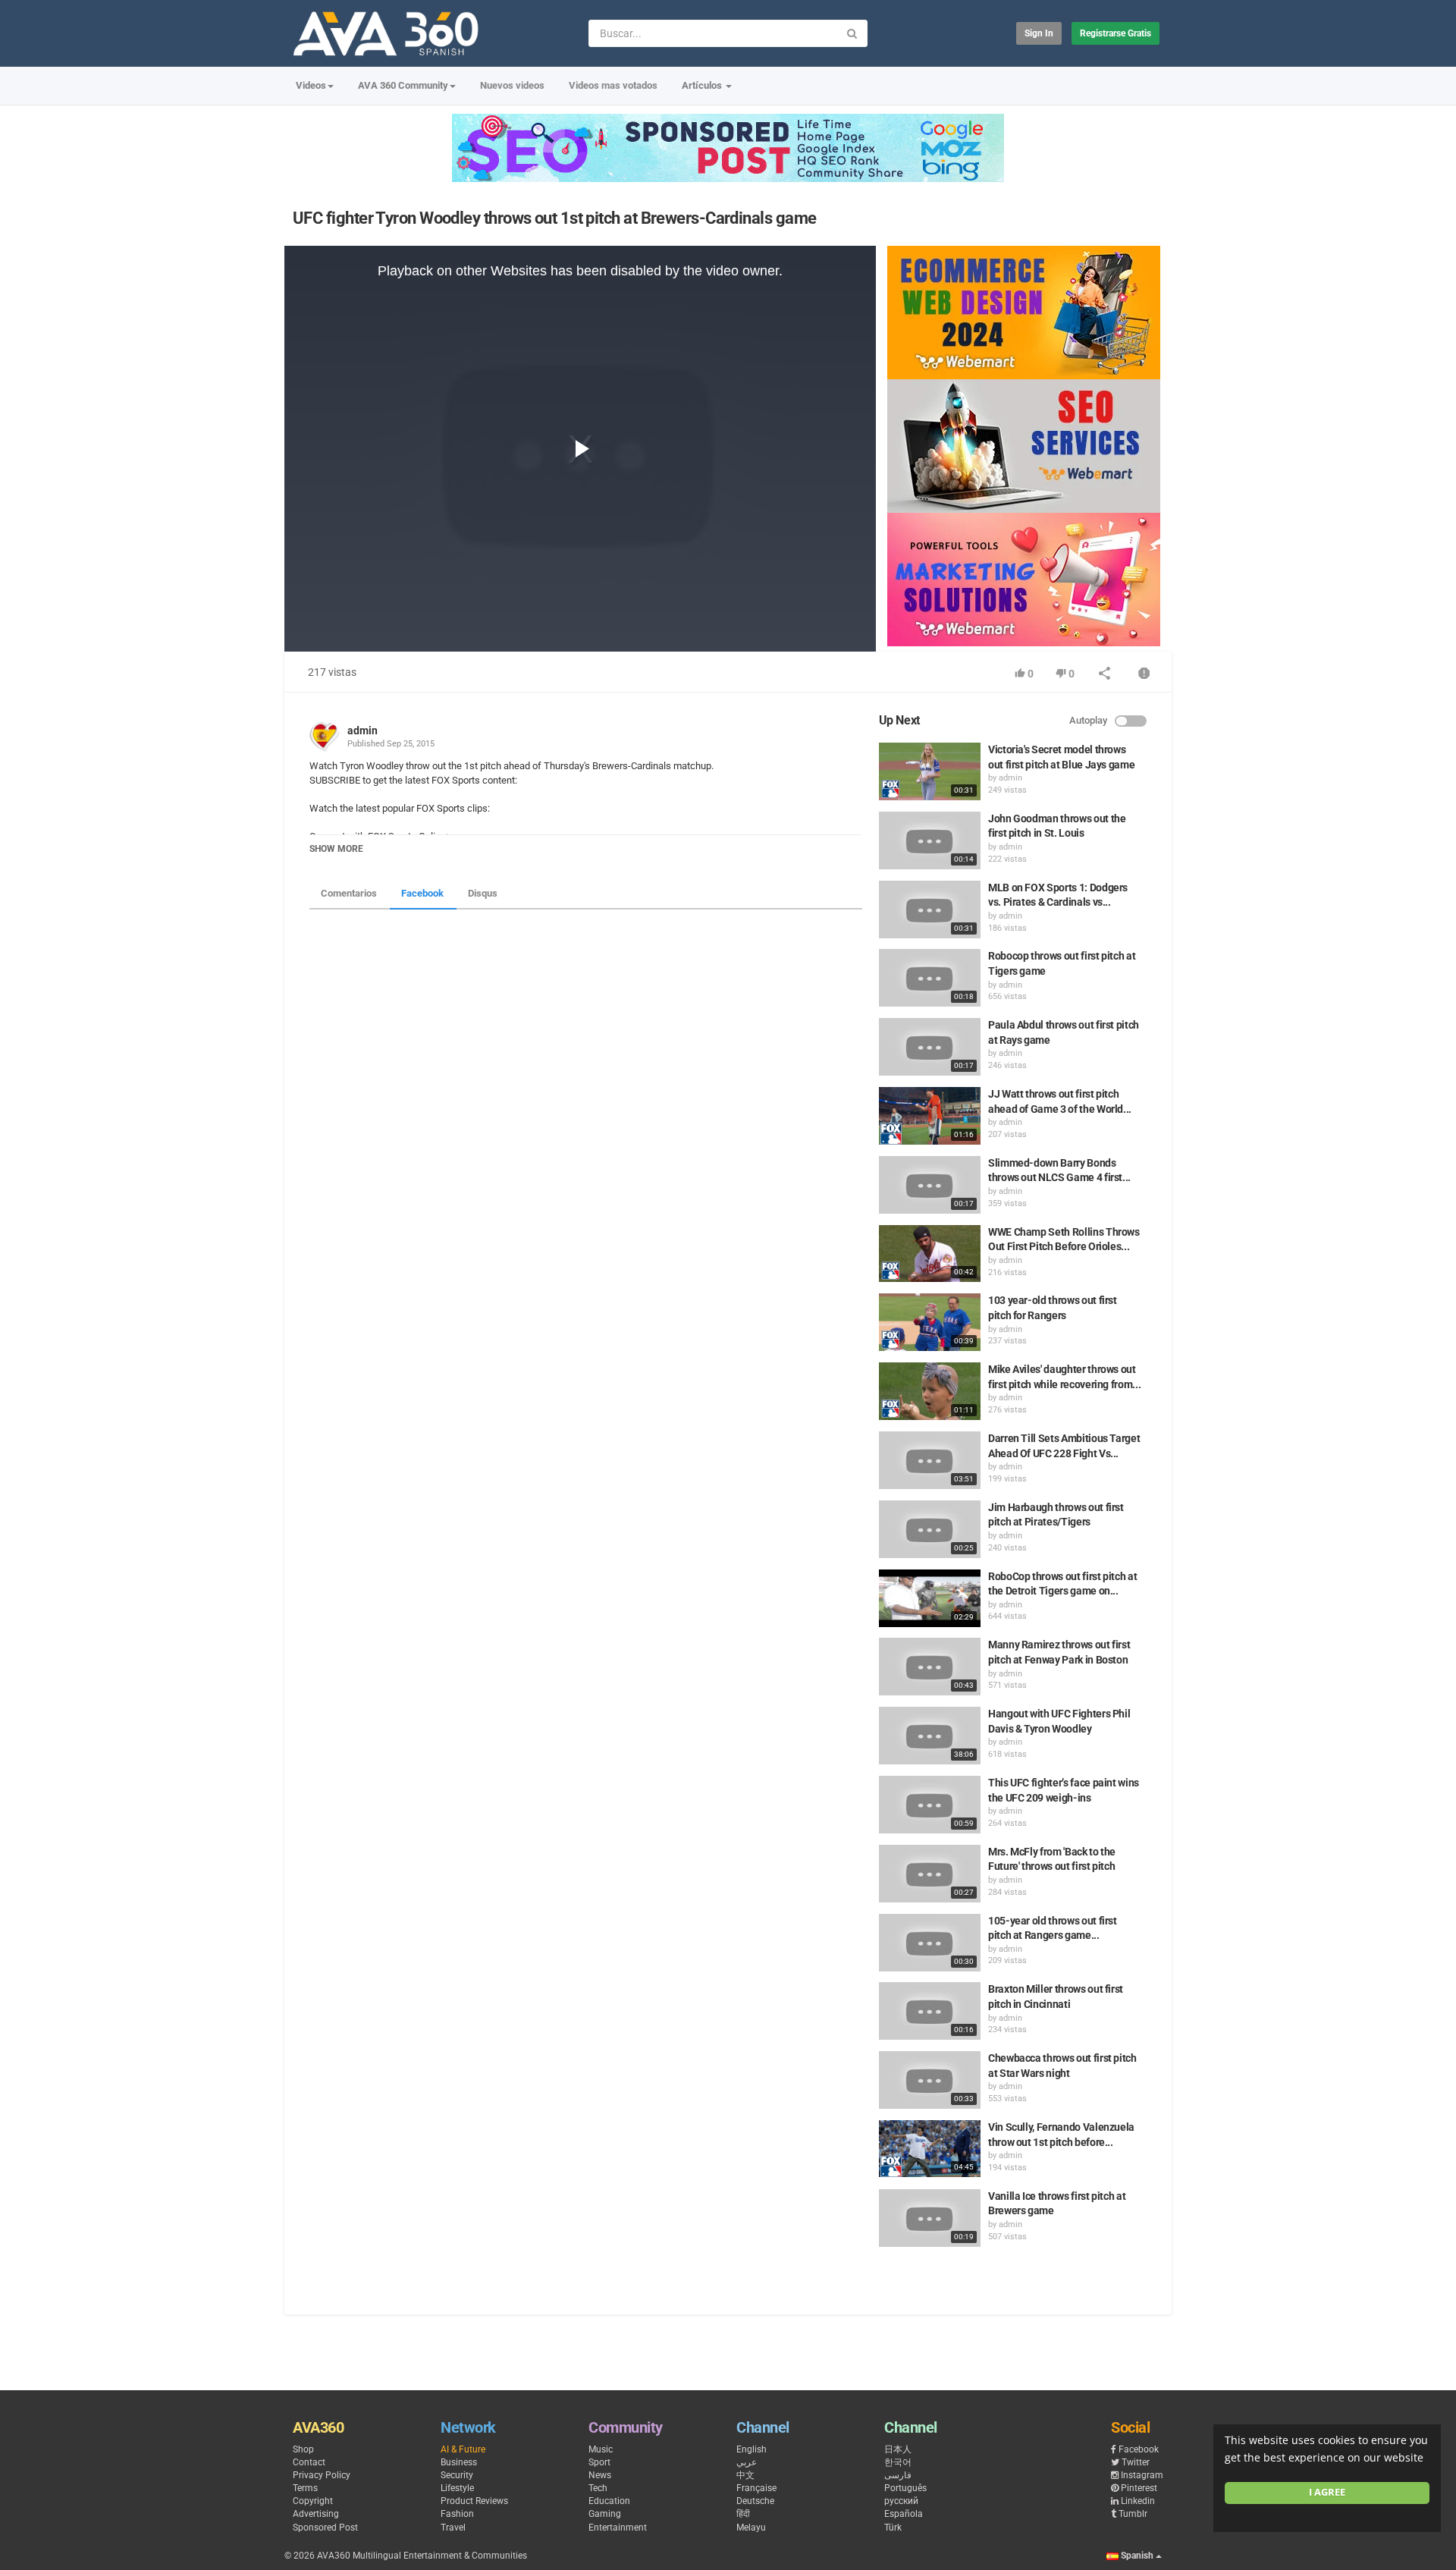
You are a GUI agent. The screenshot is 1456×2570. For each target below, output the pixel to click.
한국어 (898, 2462)
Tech (598, 2488)
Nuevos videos (512, 85)
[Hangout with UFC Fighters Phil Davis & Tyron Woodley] (930, 1736)
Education (609, 2501)
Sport (599, 2462)
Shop (303, 2449)
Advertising (316, 2514)
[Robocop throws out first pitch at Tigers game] (930, 978)
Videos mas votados (613, 85)
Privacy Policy (322, 2475)
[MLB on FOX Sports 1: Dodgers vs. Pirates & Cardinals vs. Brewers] (930, 910)
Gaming (605, 2514)
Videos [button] (311, 85)
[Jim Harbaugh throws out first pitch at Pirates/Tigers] (930, 1529)
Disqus (483, 893)
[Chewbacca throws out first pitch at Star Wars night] (930, 2080)
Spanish (1137, 2556)
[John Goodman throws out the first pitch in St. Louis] (930, 840)
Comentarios (349, 893)
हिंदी (743, 2514)
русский (901, 2501)
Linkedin (1138, 2501)
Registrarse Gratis (1116, 33)
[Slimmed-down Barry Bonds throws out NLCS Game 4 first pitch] (930, 1185)
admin (362, 730)
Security (457, 2475)
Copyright (313, 2501)
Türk (893, 2528)
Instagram (1142, 2475)
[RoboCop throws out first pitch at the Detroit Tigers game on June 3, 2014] (930, 1598)
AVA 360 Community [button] (403, 85)
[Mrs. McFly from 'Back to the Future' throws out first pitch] (930, 1874)
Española (904, 2514)
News (600, 2475)
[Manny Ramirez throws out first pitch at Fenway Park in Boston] (930, 1667)
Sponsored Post (325, 2528)
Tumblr (1133, 2514)
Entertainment (618, 2528)
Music (601, 2449)
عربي (747, 2462)
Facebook (422, 893)
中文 (745, 2475)
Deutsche (755, 2501)
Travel (453, 2528)
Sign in (1039, 33)
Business (459, 2462)
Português (905, 2488)
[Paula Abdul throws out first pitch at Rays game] (930, 1047)
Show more (336, 849)
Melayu (751, 2528)
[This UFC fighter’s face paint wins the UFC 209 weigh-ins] (930, 1805)
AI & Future (463, 2449)
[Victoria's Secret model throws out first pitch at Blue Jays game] (930, 771)
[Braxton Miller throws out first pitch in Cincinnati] (930, 2011)
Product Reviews (474, 2501)
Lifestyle (457, 2488)
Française (756, 2488)
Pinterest (1139, 2488)
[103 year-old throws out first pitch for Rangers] (930, 1322)
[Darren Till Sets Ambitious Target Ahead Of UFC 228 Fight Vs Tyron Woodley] (930, 1460)
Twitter (1136, 2462)
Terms (305, 2488)
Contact (309, 2462)
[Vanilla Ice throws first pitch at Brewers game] (930, 2218)
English (752, 2449)
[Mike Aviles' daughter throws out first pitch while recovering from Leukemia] (930, 1391)
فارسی (898, 2475)
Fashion (457, 2514)
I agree (1327, 2492)
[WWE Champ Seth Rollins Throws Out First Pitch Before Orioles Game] (930, 1254)
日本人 (898, 2449)
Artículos (703, 85)
